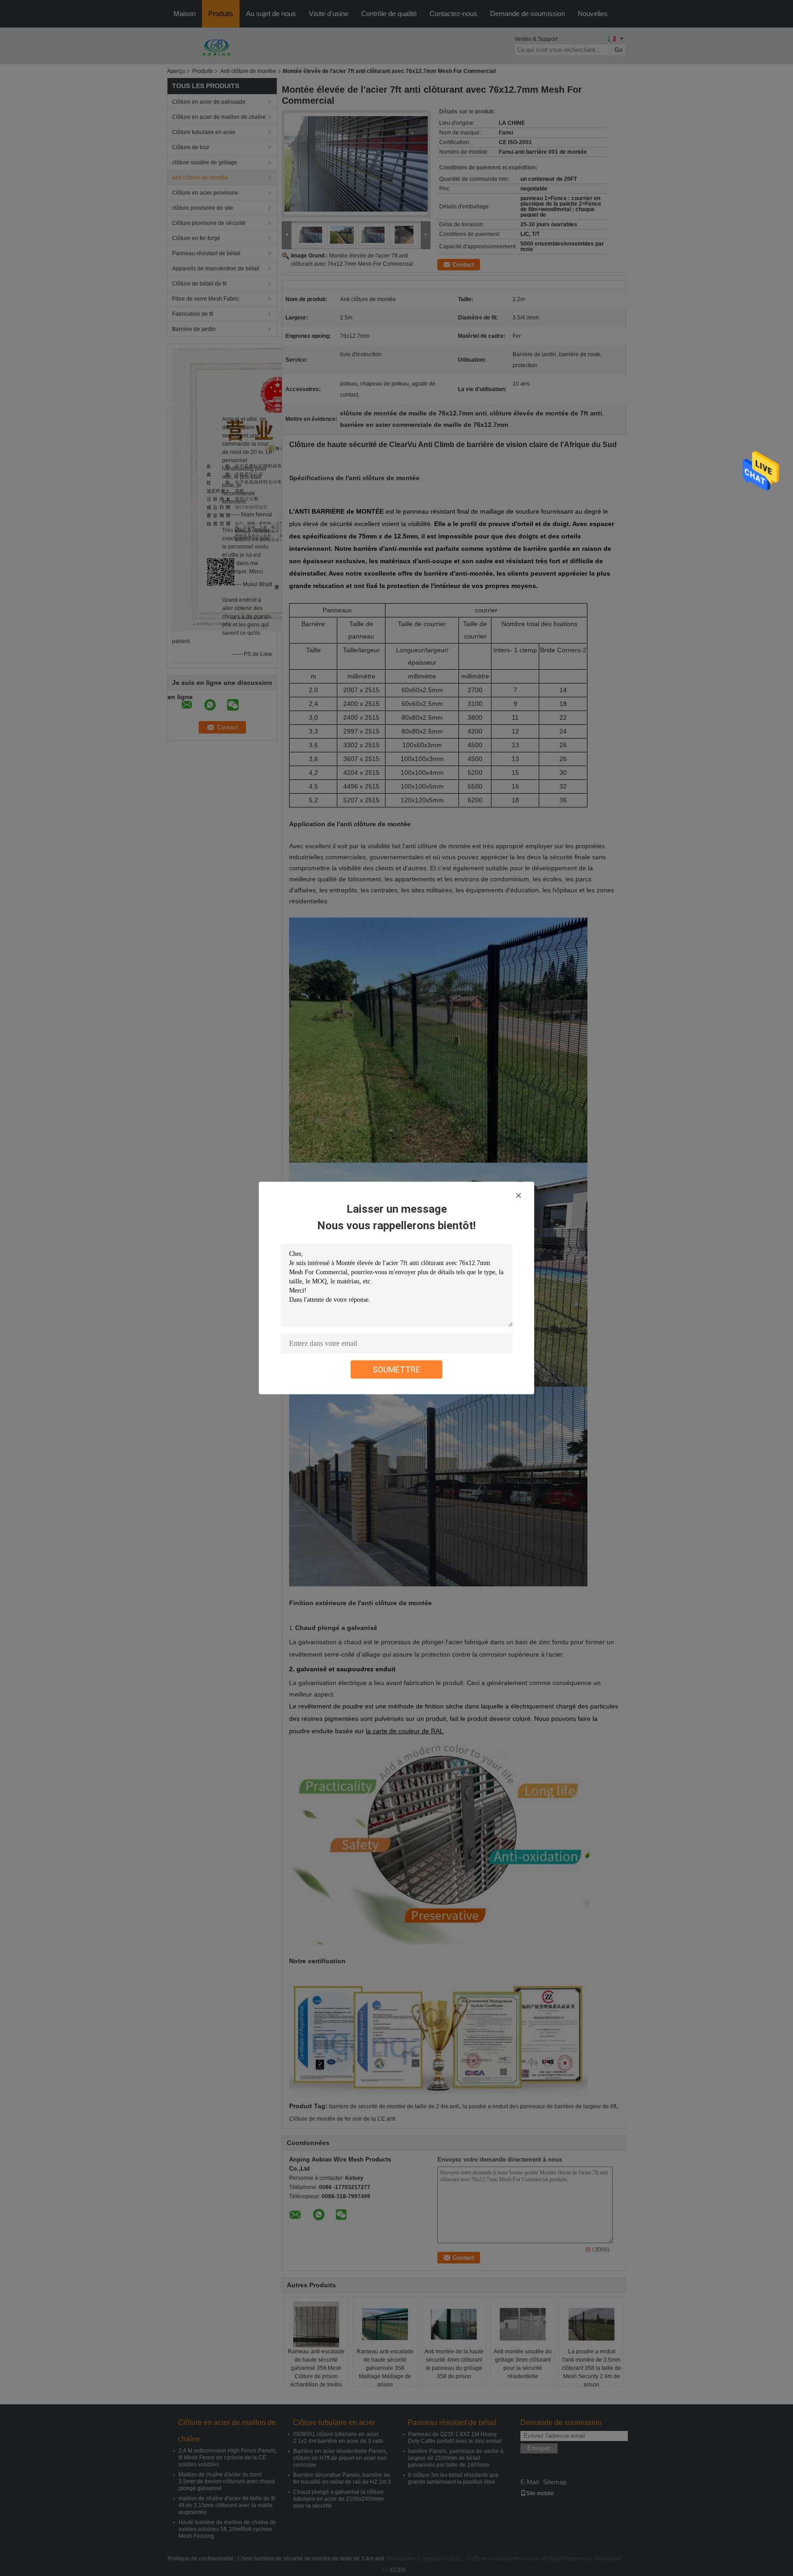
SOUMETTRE (396, 1369)
